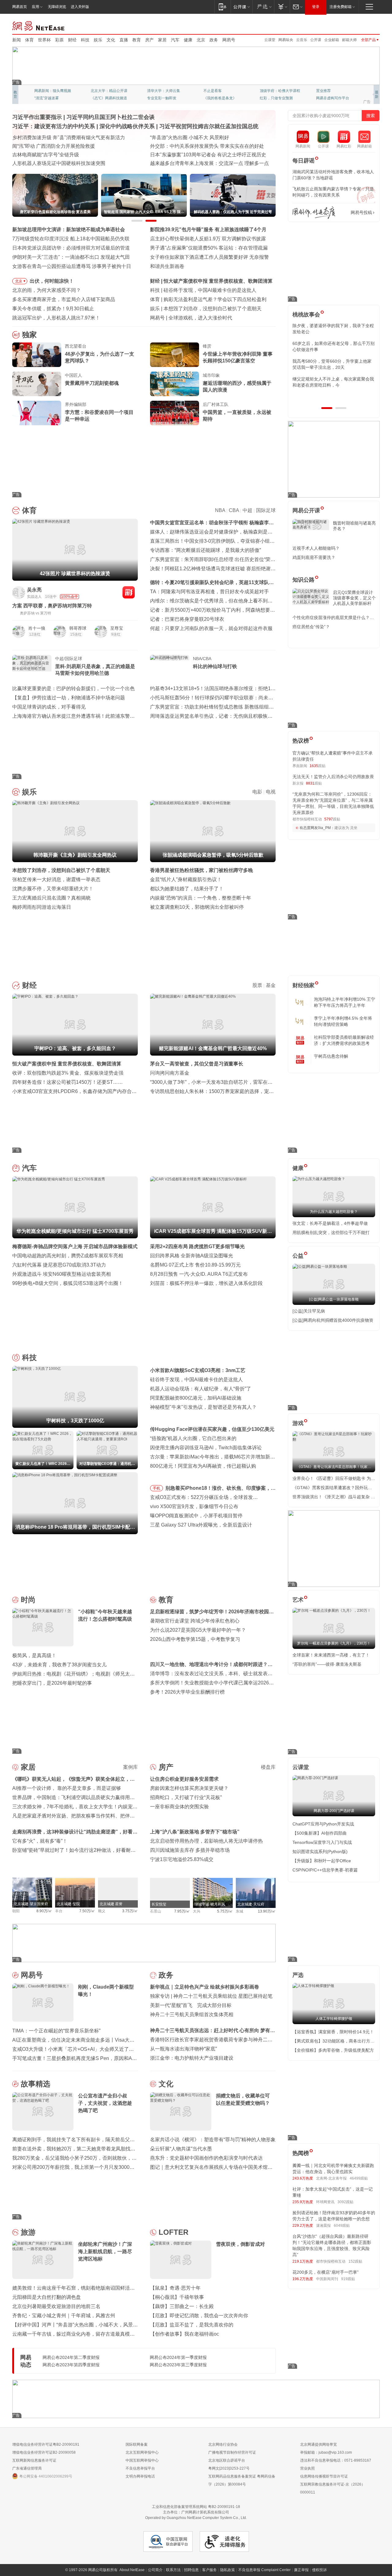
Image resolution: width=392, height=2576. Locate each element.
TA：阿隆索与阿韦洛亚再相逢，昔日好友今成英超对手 (209, 592)
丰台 (59, 1911)
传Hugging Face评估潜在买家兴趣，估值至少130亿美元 (212, 1429)
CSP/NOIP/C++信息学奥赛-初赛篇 (325, 1870)
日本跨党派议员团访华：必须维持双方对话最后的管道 (71, 248)
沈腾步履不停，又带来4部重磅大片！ (53, 889)
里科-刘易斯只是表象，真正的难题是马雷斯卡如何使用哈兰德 (95, 670)
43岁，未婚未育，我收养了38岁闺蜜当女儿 (59, 1665)
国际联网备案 (137, 2444)
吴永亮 (34, 590)
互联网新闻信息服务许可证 (34, 2460)
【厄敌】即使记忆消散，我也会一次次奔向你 (199, 2316)
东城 (239, 1911)
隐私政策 (228, 2570)
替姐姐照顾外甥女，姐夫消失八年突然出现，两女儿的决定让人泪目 (331, 382)
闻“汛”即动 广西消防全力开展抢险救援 (54, 146)
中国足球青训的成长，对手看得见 (49, 707)
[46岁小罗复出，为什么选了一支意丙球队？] (37, 355)
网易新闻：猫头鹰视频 (53, 91)
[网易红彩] (129, 592)
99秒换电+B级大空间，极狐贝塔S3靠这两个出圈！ (68, 1283)
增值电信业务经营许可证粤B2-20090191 (46, 2444)
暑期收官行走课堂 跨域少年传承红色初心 (195, 1621)
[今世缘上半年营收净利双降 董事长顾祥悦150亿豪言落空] (175, 355)
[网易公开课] (241, 7)
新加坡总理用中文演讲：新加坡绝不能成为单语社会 (69, 229)
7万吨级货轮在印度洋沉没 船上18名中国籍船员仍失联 (71, 239)
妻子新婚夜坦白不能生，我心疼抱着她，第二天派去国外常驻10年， (333, 329)
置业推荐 (323, 91)
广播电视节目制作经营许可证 (232, 2452)
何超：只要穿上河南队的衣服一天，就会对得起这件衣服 (211, 628)
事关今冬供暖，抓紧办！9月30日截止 (53, 309)
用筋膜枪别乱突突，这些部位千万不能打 (331, 1233)
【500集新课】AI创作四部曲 (320, 1833)
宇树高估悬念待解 (331, 1056)
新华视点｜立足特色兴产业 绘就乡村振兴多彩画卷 (205, 1987)
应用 (36, 7)
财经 (72, 40)
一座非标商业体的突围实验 (179, 1807)
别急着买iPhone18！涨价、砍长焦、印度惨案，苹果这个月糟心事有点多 (221, 1489)
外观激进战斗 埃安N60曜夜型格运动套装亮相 (62, 1274)
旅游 (28, 2232)
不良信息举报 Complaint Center (264, 2570)
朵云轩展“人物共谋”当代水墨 (181, 2149)
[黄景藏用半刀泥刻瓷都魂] (37, 384)
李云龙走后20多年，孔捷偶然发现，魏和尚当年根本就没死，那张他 (334, 364)
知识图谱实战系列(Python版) (320, 1852)
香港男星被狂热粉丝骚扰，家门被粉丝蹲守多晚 (202, 870)
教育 (137, 40)
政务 (214, 40)
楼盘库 (268, 1767)
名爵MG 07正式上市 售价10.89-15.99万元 (195, 1265)
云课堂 (270, 40)
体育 (29, 40)
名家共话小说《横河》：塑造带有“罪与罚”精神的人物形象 (213, 2140)
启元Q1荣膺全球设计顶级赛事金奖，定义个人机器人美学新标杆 (354, 598)
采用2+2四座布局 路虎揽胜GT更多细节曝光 (197, 1246)
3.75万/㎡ (130, 1911)
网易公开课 (306, 510)
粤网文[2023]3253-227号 (229, 2468)
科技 (85, 40)
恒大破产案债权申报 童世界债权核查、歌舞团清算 (218, 281)
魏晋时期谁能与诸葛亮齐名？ (354, 526)
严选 (298, 1975)
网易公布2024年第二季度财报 (71, 2357)
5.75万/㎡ (225, 1911)
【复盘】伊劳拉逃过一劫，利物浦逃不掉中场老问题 (69, 698)
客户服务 (209, 2570)
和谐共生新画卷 (167, 266)
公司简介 (155, 2570)
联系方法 (173, 2570)
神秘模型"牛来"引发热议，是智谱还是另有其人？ (203, 1407)
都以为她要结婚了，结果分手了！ (187, 889)
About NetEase (132, 2570)
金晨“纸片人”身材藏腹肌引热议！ (186, 879)
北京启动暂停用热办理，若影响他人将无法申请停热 (206, 1841)
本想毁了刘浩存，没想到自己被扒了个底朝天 (213, 309)
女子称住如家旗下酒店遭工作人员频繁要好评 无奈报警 (209, 257)
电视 (271, 792)
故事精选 (36, 2084)
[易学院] (314, 213)
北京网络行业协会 (223, 2444)
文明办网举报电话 (140, 2476)
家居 (162, 40)
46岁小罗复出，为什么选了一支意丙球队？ (100, 357)
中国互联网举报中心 (142, 2460)
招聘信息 (191, 2570)
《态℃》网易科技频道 (109, 98)
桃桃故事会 (306, 315)
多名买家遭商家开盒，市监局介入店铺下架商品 (64, 299)
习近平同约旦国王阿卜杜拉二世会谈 (111, 117)
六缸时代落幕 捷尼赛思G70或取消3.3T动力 (59, 1265)
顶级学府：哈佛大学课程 (280, 91)
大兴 (197, 1911)
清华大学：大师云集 (164, 91)
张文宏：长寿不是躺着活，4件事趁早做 (330, 1223)
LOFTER (173, 2232)
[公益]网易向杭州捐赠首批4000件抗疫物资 (333, 1320)
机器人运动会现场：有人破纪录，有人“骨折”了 (201, 1389)
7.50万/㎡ (87, 1911)
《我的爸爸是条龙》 (220, 98)
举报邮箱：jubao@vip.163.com (326, 2452)
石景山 (156, 1911)
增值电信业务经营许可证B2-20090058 (44, 2452)
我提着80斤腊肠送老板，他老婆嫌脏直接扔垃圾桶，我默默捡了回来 (334, 346)
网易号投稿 (361, 212)
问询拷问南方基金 (170, 1073)
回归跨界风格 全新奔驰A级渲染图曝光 (192, 1256)
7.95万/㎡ (182, 1911)
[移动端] (222, 7)
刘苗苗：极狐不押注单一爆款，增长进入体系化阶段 (206, 1283)
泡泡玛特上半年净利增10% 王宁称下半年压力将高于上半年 (345, 1002)
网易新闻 (39, 25)
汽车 (175, 40)
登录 (316, 7)
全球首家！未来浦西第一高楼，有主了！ (331, 1655)
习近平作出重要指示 (37, 117)
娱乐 (98, 40)
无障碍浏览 (57, 7)
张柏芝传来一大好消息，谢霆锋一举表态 (56, 879)
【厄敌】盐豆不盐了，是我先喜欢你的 (192, 2325)
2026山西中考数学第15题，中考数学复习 (195, 1639)
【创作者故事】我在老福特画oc (185, 2334)
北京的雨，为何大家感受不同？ (47, 290)
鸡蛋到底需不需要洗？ (314, 557)
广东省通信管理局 (27, 2468)
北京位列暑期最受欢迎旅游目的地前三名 (56, 2306)
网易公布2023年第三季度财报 (178, 2365)
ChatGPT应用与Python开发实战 (323, 1824)
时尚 (28, 1600)
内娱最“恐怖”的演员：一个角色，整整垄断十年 (201, 898)
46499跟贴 (359, 2178)
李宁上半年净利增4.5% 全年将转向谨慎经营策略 (343, 1021)
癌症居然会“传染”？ (311, 627)
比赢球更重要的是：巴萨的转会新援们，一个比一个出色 (73, 688)
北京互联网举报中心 (142, 2452)
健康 (188, 40)
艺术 (298, 1600)
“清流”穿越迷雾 (47, 98)
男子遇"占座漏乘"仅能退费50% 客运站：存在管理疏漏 (209, 248)
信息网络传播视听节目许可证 (324, 2476)
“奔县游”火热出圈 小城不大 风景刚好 (190, 138)
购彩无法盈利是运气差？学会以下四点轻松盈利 (215, 299)
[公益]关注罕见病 (309, 1311)
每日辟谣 (303, 161)
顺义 (102, 1911)
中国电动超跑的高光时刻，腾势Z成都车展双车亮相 (68, 1256)
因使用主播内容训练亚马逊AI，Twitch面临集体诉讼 (206, 1448)
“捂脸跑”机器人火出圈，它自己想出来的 (193, 1438)
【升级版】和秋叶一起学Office (322, 1861)
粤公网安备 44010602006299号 (46, 2476)
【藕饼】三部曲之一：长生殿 (182, 2306)
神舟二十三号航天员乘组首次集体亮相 (192, 2014)
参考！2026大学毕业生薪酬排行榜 (187, 1692)
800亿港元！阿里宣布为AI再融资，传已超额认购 (203, 1466)
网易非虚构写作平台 (333, 98)
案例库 (130, 1767)
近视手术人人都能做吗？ (316, 548)
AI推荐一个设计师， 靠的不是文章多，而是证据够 (67, 1788)
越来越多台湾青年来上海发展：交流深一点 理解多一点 (209, 163)
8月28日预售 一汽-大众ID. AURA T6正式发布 (199, 1274)
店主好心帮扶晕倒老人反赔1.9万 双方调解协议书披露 (208, 239)
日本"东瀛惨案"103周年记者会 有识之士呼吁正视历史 (208, 155)
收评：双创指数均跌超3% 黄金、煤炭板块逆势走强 (68, 1073)
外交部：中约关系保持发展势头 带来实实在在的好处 (207, 146)
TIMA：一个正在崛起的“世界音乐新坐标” (56, 2031)
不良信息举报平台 (140, 2468)
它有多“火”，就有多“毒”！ (40, 1841)
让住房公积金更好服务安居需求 (184, 1779)
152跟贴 (355, 2261)
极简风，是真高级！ (34, 1655)
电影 (257, 792)
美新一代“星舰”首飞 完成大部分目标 (191, 2005)
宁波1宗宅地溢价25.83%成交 (182, 1859)
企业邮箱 (332, 40)
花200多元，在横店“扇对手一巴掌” (326, 2272)
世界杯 (44, 40)
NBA (220, 510)
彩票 (59, 40)
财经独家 (303, 985)
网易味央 (286, 40)
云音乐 (302, 40)
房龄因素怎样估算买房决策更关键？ (189, 1788)
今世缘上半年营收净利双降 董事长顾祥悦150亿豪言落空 (238, 357)
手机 (156, 1488)
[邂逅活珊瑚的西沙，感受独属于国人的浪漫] (175, 384)
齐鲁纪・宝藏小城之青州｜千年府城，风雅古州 (64, 2316)
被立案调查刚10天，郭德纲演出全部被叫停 (197, 907)
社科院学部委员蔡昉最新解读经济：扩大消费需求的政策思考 (344, 1040)
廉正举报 (301, 2570)
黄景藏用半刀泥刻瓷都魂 (92, 383)
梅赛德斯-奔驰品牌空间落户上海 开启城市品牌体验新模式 (75, 1246)
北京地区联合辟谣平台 (227, 2460)
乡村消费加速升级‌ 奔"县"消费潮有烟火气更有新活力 (69, 138)
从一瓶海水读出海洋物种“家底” (183, 2049)
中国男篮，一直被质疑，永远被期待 (237, 416)
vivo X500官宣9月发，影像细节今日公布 (194, 1506)
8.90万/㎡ (44, 1911)
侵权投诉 (319, 2570)
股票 (257, 985)
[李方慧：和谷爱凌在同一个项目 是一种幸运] (37, 413)
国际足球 (266, 510)
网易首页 (20, 7)
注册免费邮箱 (341, 7)
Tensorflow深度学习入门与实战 (322, 1842)
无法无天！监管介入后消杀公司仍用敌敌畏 (333, 777)
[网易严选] (263, 7)
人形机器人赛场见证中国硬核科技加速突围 (59, 163)
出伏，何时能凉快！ (52, 281)
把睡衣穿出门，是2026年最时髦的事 (52, 1683)
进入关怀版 (80, 7)
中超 (247, 510)
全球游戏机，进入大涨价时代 (200, 318)
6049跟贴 (342, 2226)
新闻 (17, 40)
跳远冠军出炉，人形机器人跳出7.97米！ (56, 318)
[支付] (282, 7)
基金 (271, 985)
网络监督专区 (360, 25)
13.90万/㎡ (267, 1911)
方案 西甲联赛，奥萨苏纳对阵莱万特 (52, 606)
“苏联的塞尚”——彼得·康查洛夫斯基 (327, 1664)
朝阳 (16, 1911)
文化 (111, 40)
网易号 (229, 40)
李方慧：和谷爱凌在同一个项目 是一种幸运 (99, 416)
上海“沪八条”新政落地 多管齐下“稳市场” (195, 1832)
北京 (201, 40)
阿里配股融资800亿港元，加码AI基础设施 (196, 1398)
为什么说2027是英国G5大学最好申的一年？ (198, 1630)
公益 (298, 1256)
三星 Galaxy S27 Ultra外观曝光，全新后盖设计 (201, 1525)
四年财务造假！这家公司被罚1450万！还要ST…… (68, 1082)
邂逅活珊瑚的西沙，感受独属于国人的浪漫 (237, 386)
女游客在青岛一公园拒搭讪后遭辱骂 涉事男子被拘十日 (72, 266)
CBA (234, 510)
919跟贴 (348, 2279)
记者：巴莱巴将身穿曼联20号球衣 (187, 619)
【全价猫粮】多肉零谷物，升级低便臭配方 (333, 2050)
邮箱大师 (349, 40)
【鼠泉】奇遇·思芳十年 (175, 2288)
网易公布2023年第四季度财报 (71, 2365)
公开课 (316, 40)
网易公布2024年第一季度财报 (178, 2357)
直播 (124, 40)
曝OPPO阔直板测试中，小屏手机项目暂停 (196, 1516)
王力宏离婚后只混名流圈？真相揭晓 (51, 898)
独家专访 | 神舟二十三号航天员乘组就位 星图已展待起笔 (211, 1996)
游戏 (298, 1423)
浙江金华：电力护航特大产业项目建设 (192, 2058)
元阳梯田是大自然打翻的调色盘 (47, 2297)
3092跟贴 (345, 2202)
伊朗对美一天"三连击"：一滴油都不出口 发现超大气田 (71, 257)
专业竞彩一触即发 (162, 98)
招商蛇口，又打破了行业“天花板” (186, 1797)
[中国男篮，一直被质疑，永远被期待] (175, 413)
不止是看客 (213, 91)
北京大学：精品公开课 (109, 91)
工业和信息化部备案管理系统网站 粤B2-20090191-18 (196, 2507)
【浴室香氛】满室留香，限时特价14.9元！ (333, 2032)
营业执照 (307, 2468)
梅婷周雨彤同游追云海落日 (42, 907)
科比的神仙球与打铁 (215, 666)
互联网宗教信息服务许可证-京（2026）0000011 (333, 2488)
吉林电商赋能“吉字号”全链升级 (46, 155)
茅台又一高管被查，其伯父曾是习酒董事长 (197, 1064)
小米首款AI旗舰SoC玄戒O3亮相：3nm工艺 (198, 1370)
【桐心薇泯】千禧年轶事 (177, 2297)
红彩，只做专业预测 (276, 98)
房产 (149, 40)
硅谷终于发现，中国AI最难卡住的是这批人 (210, 290)
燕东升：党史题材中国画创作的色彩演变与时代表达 (206, 2158)
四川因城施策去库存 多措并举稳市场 (190, 1850)
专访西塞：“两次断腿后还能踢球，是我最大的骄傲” (205, 550)
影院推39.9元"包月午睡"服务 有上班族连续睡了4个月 (208, 229)
